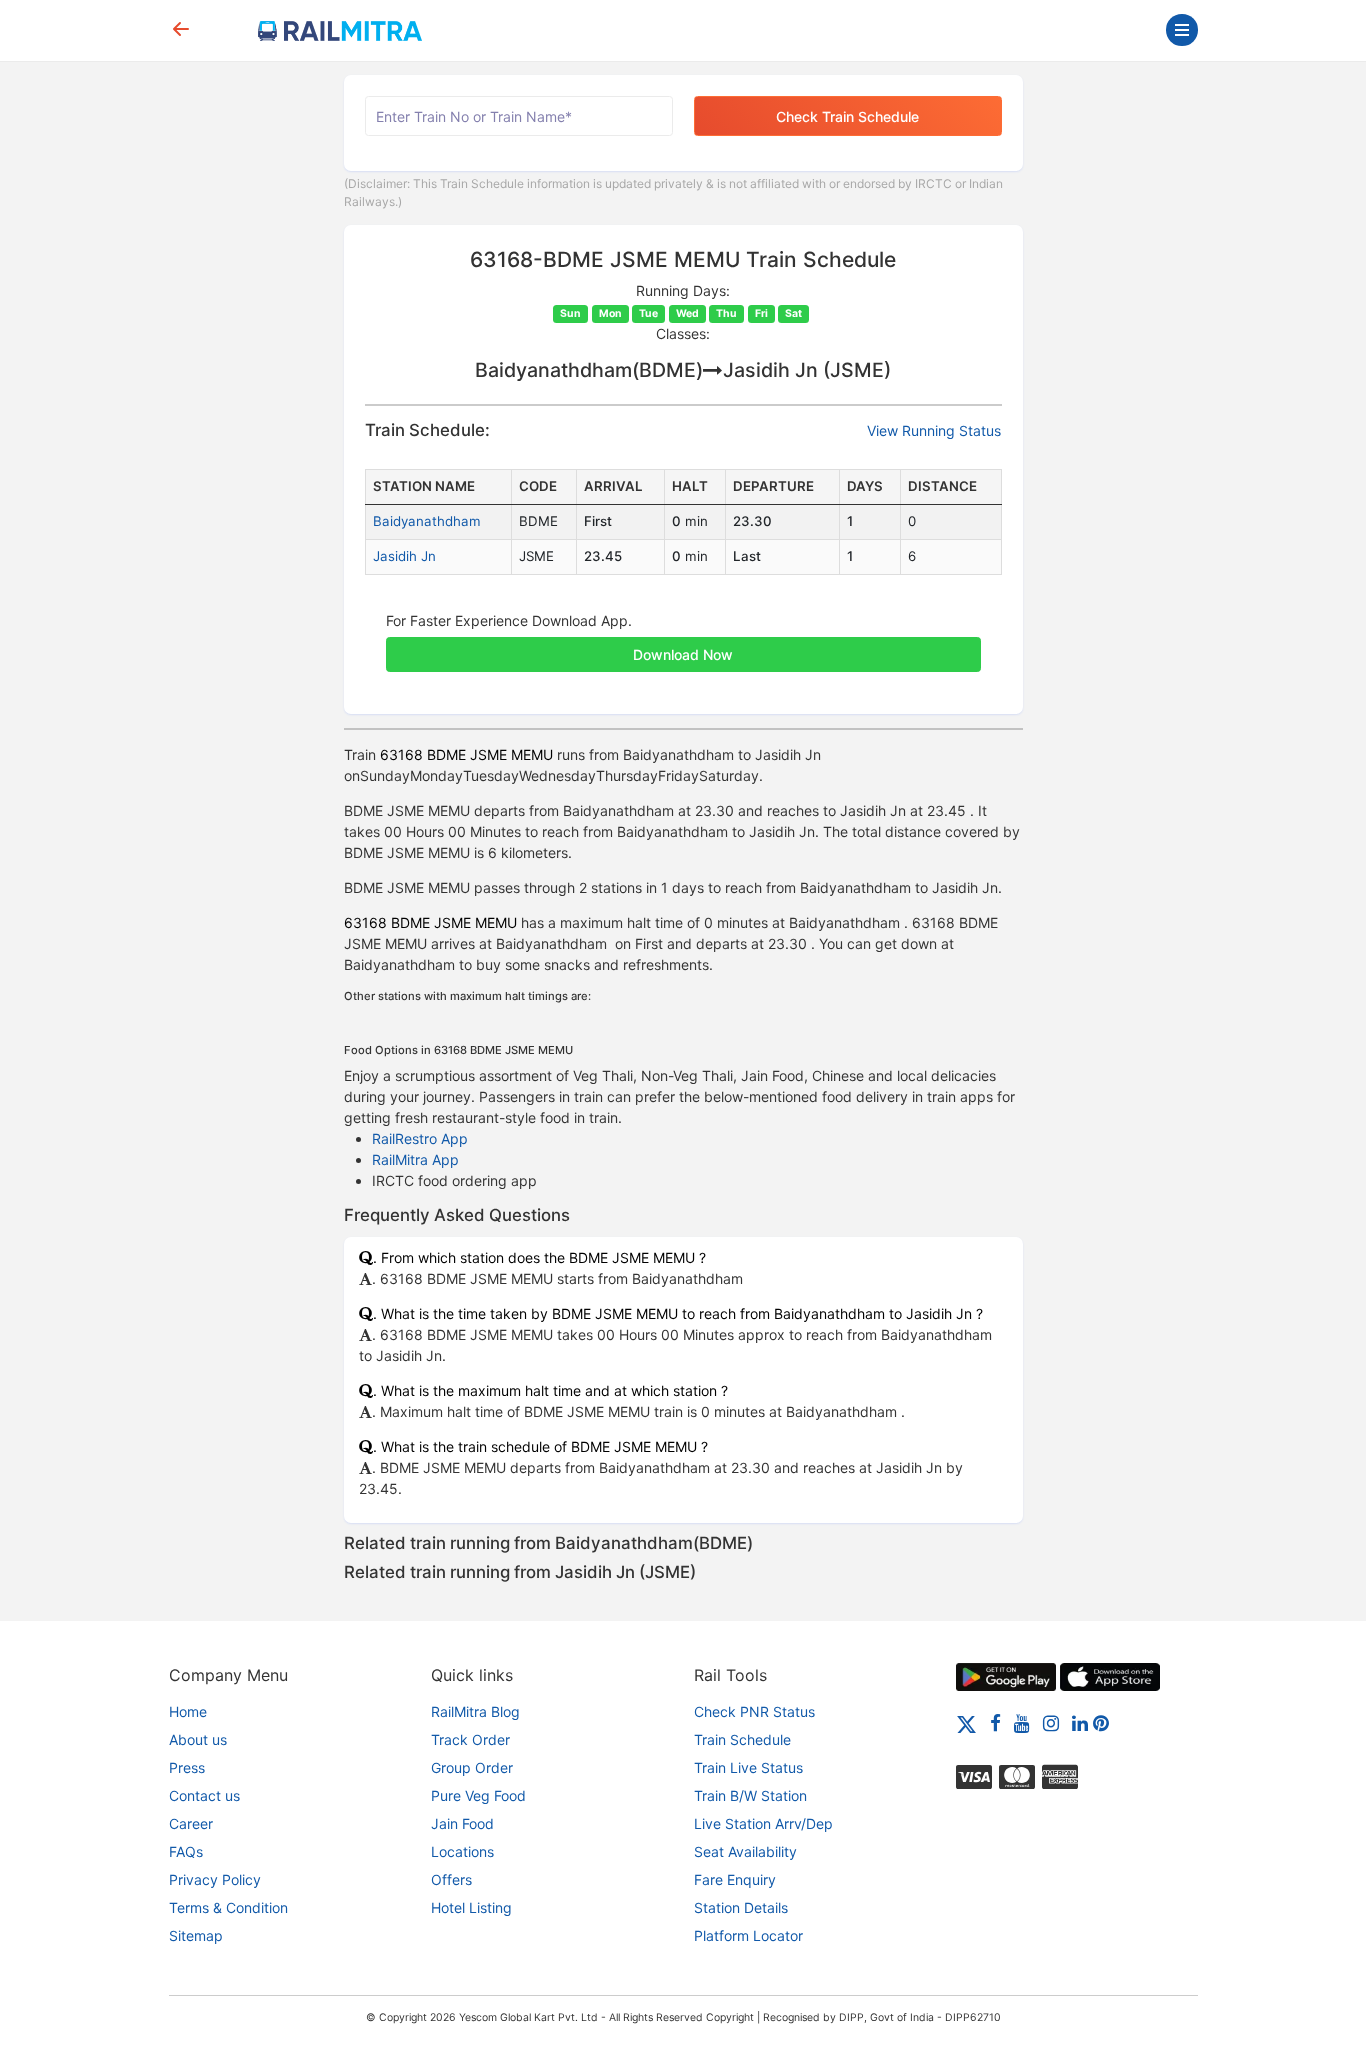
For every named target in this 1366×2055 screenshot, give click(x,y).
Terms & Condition (228, 1907)
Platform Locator (748, 1935)
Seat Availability (745, 1851)
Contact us (204, 1795)
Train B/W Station (750, 1795)
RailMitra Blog (475, 1711)
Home (188, 1711)
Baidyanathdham (427, 521)
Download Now (683, 654)
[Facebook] (995, 1722)
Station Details (741, 1907)
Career (191, 1823)
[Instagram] (1051, 1722)
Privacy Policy (215, 1879)
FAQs (186, 1851)
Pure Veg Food (478, 1795)
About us (198, 1739)
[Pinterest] (1101, 1722)
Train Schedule (742, 1739)
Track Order (470, 1739)
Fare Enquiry (735, 1879)
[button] (683, 644)
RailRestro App (420, 1138)
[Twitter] (966, 1722)
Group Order (472, 1767)
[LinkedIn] (1080, 1722)
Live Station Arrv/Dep (763, 1823)
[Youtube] (1022, 1722)
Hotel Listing (471, 1907)
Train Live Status (748, 1767)
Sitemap (196, 1935)
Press (187, 1767)
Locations (462, 1851)
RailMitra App (415, 1159)
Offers (451, 1879)
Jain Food (462, 1823)
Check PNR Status (754, 1711)
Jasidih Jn (404, 556)
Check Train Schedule (847, 116)
